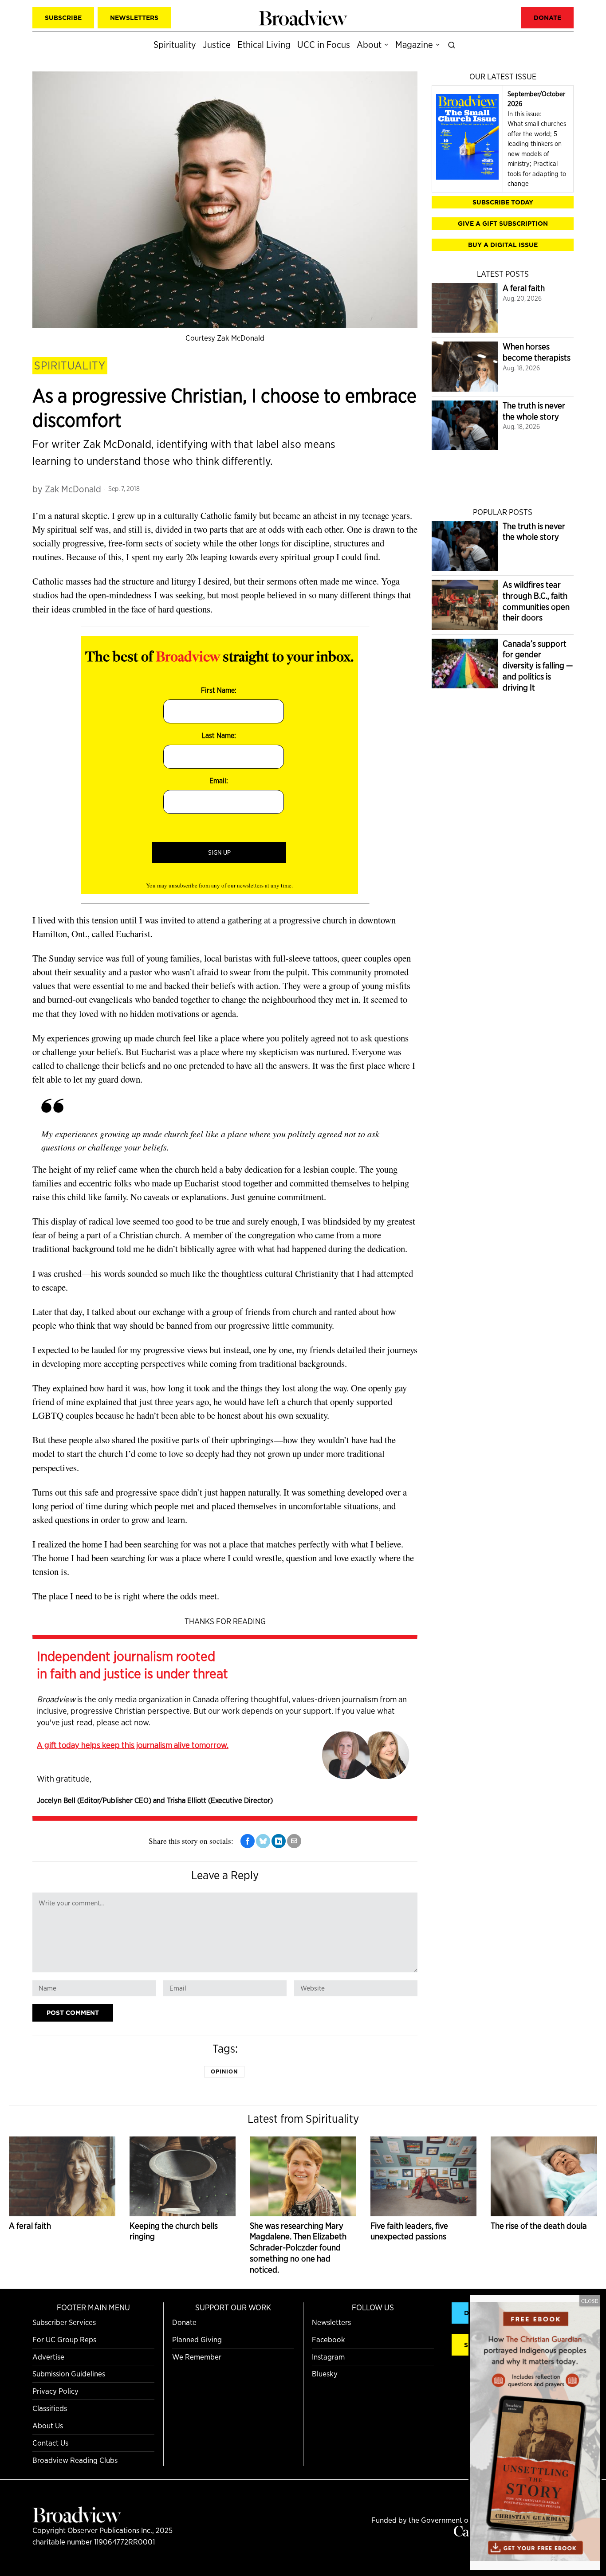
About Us (48, 2425)
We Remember (197, 2357)
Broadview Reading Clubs (75, 2460)
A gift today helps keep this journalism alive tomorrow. (133, 1745)
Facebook (329, 2339)
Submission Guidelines (69, 2374)
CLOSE (590, 2301)
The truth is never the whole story (534, 411)
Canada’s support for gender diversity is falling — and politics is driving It (538, 666)
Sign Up (219, 852)
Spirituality (70, 365)
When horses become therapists (537, 352)
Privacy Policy (55, 2391)
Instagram (328, 2357)
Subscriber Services (64, 2322)
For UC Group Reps (64, 2339)
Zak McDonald (73, 489)
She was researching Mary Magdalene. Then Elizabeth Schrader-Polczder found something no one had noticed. (298, 2248)
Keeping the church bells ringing (174, 2231)
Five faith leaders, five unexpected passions (409, 2231)
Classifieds (50, 2408)
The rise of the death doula (539, 2226)
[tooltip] (248, 1841)
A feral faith (524, 288)
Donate (184, 2322)
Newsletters (331, 2322)
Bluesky (325, 2374)
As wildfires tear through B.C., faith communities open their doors (536, 601)
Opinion (224, 2071)
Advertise (48, 2357)
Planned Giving (197, 2339)
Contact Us (50, 2443)
